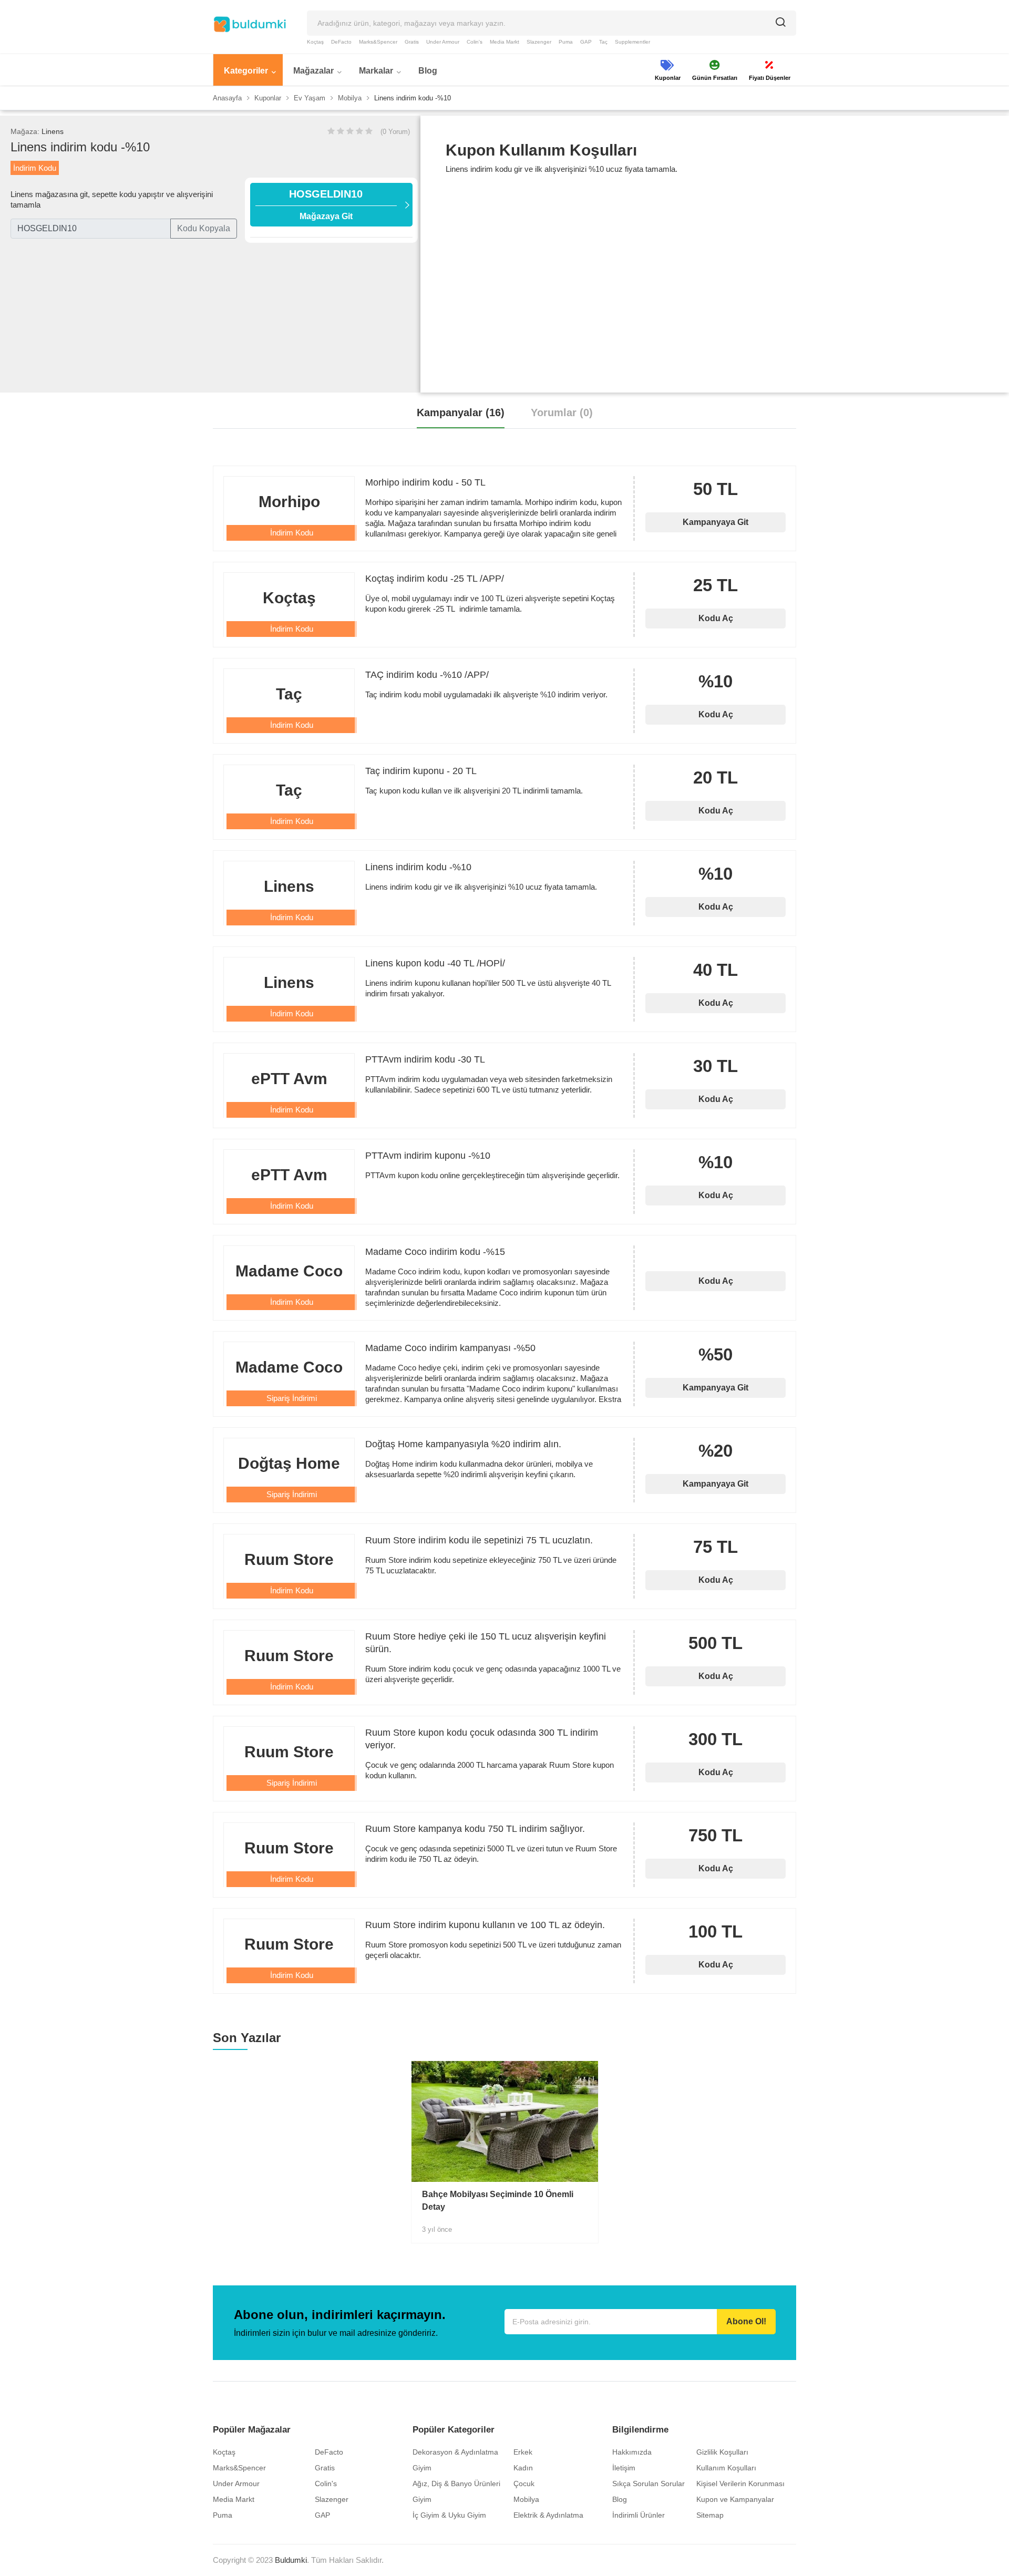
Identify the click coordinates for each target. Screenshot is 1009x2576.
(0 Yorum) (395, 132)
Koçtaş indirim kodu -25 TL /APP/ (435, 579)
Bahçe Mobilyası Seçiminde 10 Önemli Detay (498, 2201)
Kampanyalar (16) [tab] (461, 413)
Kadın (523, 2468)
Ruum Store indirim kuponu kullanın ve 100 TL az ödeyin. (485, 1925)
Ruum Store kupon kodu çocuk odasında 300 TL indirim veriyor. (482, 1739)
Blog (620, 2499)
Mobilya (350, 98)
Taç (603, 42)
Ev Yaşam (310, 98)
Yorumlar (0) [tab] (562, 413)
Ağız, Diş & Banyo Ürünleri (456, 2484)
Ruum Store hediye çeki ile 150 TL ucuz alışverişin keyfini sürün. (486, 1643)
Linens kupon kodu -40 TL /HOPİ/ (435, 963)
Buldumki (291, 2560)
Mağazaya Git (326, 204)
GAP (586, 42)
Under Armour (443, 42)
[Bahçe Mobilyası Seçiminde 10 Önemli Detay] (505, 2121)
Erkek (523, 2452)
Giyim (422, 2468)
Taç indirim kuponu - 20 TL (421, 771)
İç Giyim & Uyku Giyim (449, 2515)
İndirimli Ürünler (639, 2515)
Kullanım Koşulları (726, 2468)
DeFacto (341, 42)
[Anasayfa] (250, 24)
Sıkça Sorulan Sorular (648, 2484)
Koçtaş (315, 42)
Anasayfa (227, 98)
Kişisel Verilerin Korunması (740, 2484)
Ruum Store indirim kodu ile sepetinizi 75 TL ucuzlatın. (479, 1540)
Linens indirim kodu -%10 (418, 867)
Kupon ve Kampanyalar (735, 2499)
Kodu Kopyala (204, 228)
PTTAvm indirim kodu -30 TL (425, 1059)
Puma (566, 42)
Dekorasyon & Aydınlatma (455, 2452)
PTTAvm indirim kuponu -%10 (428, 1156)
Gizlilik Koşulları (722, 2452)
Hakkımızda (632, 2452)
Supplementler (632, 42)
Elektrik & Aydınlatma (548, 2515)
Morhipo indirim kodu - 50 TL (425, 482)
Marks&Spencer (378, 42)
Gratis (412, 42)
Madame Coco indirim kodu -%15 (435, 1252)
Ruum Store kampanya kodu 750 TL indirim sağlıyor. (475, 1829)
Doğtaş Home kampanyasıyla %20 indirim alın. (463, 1444)
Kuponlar (268, 98)
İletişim (624, 2468)
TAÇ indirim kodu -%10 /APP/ (427, 675)
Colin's (475, 42)
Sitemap (710, 2515)
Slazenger (539, 42)
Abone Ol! (746, 2321)
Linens (53, 131)
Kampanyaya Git (715, 522)
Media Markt (504, 42)
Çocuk (524, 2484)
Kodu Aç (716, 618)
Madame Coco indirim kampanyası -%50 (450, 1348)
